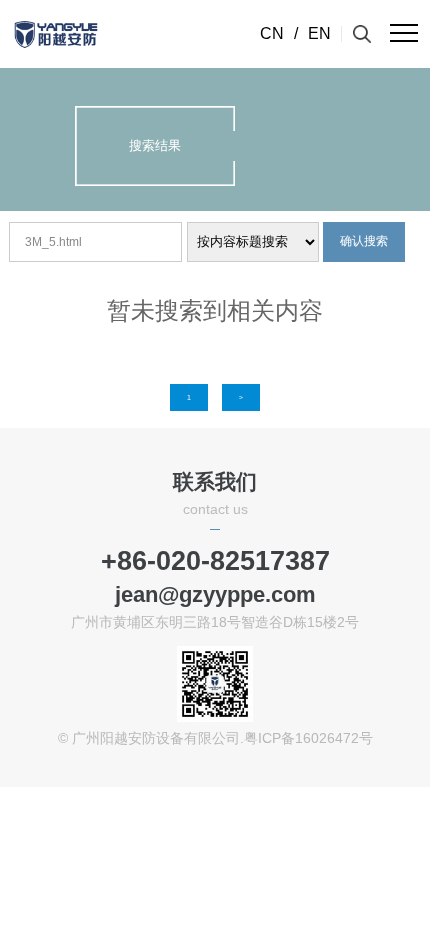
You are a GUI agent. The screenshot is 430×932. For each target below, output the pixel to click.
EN (319, 33)
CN (272, 33)
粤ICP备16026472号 (308, 738)
